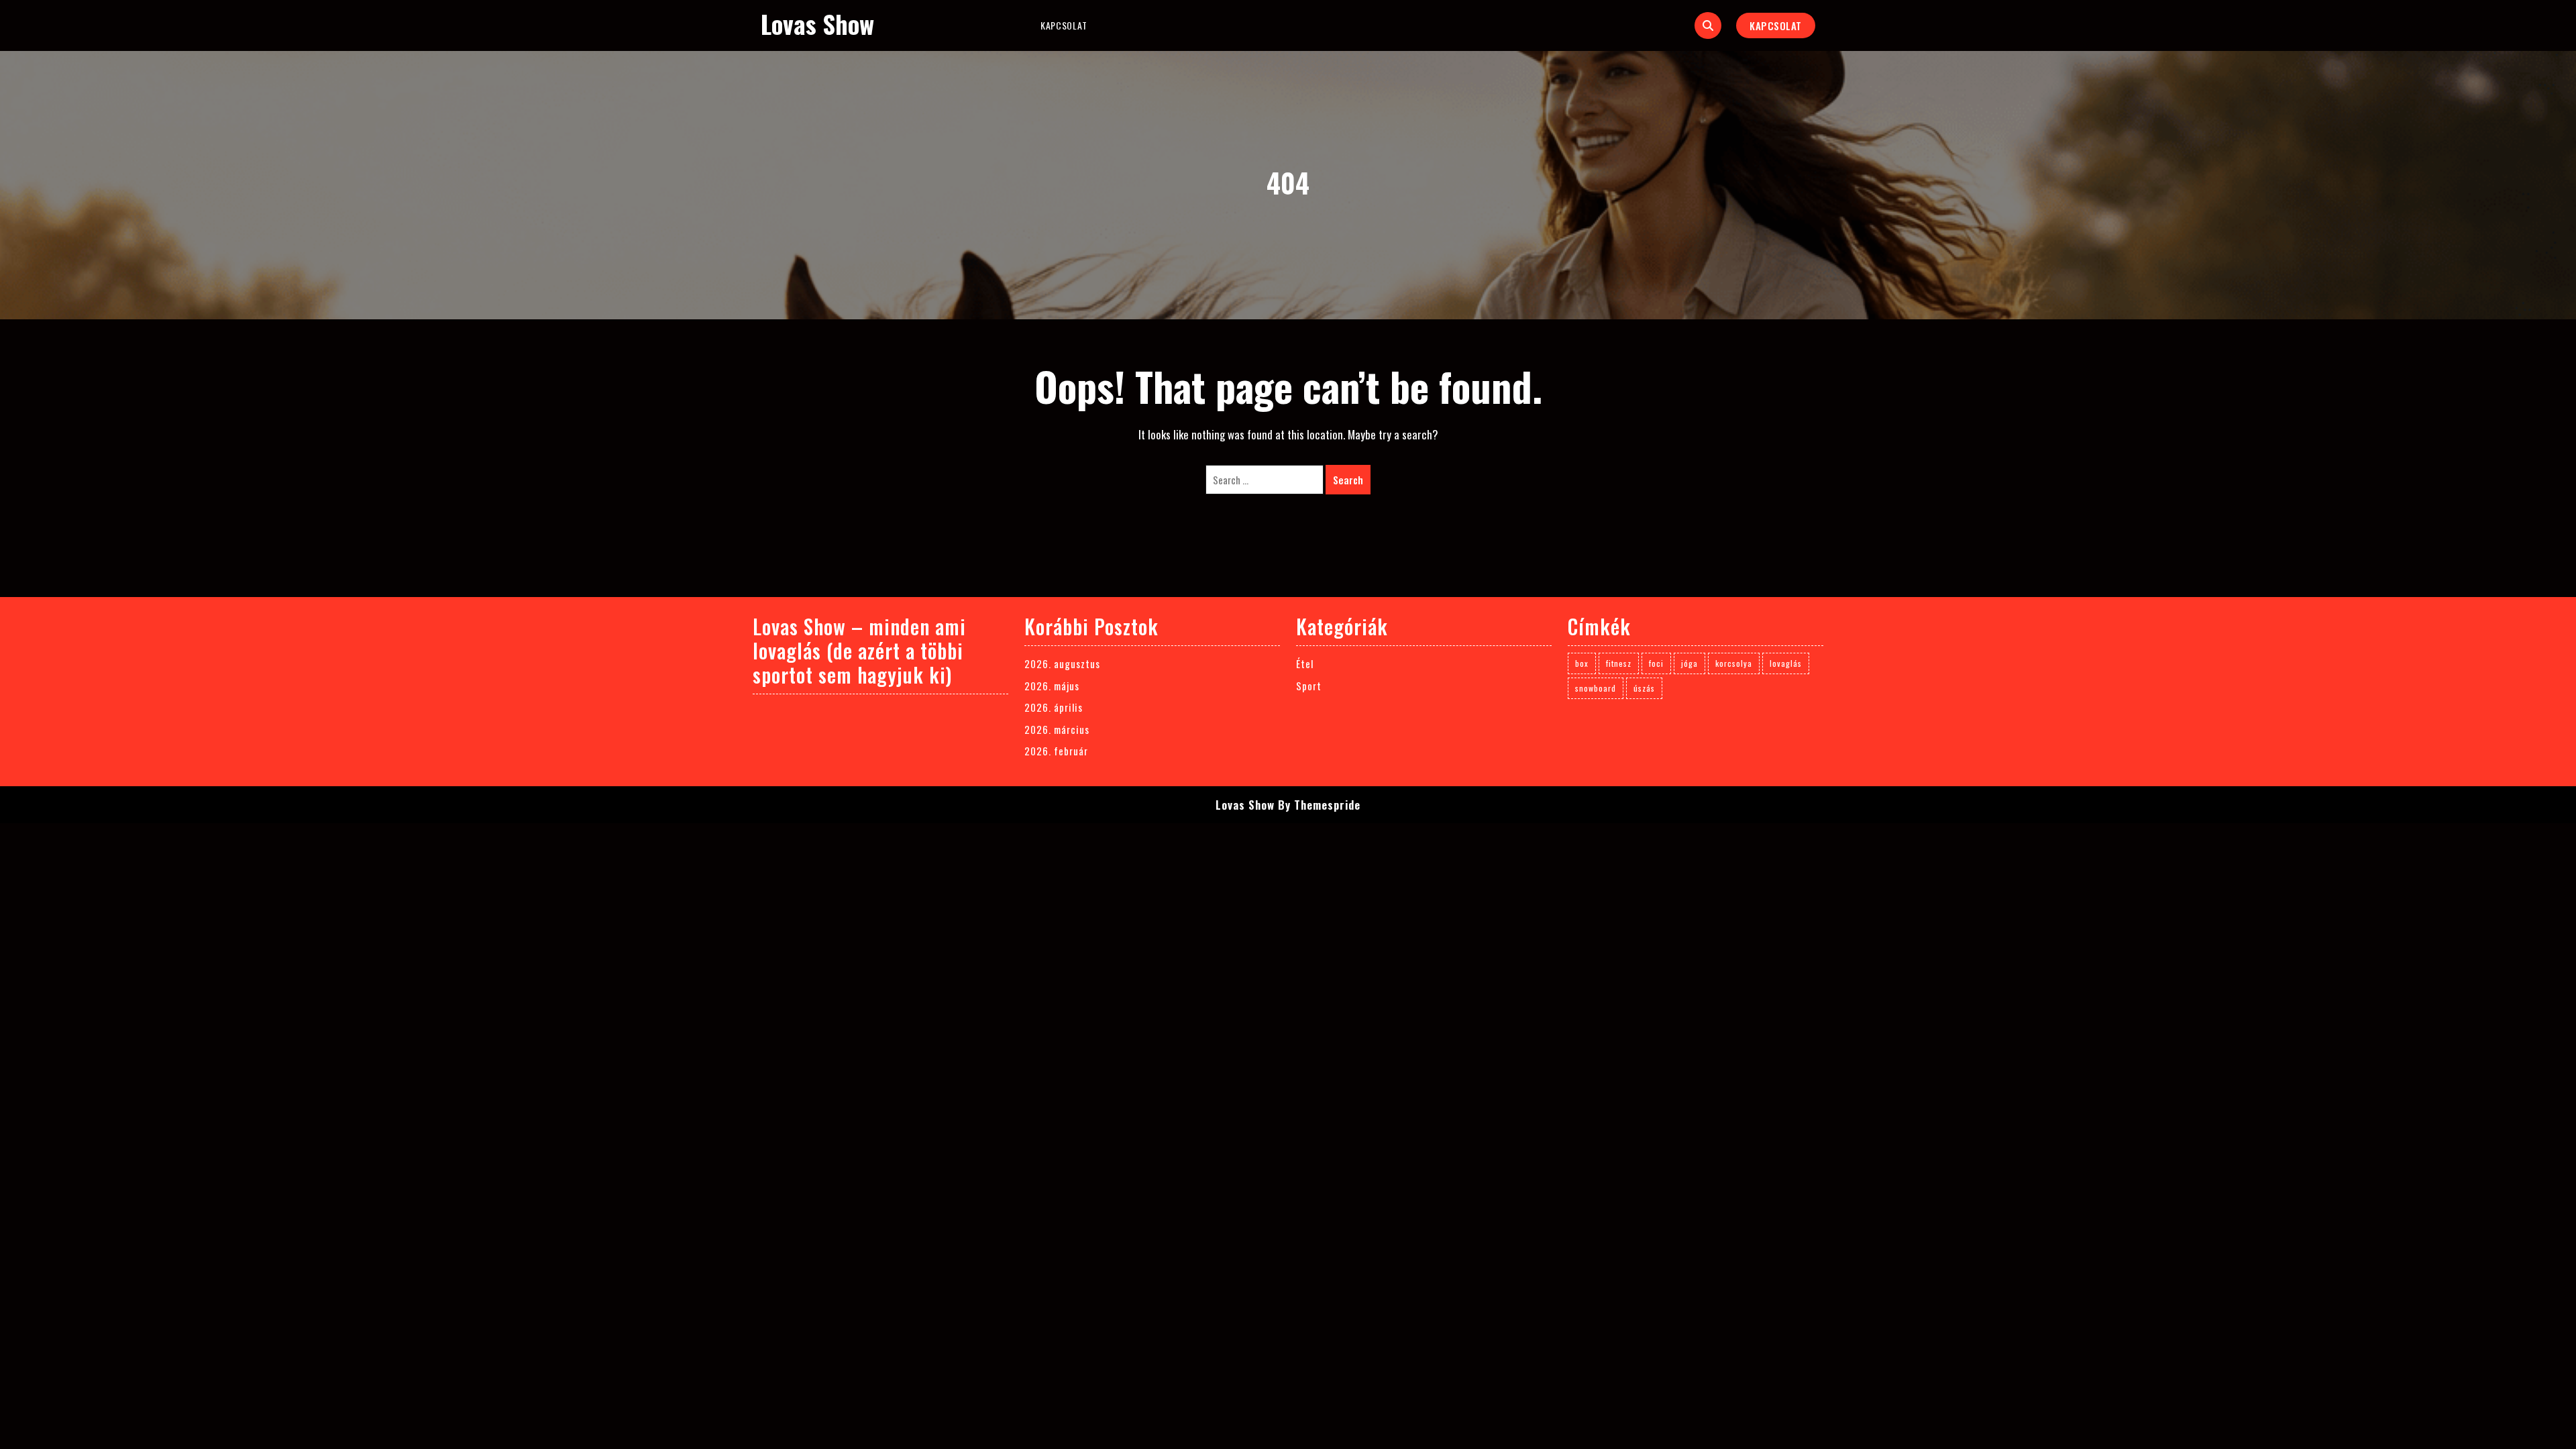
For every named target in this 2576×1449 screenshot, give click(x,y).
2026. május (1052, 686)
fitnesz (1619, 663)
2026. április (1054, 707)
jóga (1689, 663)
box (1582, 663)
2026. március (1057, 729)
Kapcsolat (1064, 25)
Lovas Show (817, 24)
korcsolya (1734, 663)
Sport (1309, 686)
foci (1656, 663)
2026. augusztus (1062, 663)
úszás (1644, 688)
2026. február (1056, 751)
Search (1348, 480)
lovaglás (1786, 663)
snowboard (1596, 688)
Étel (1305, 663)
